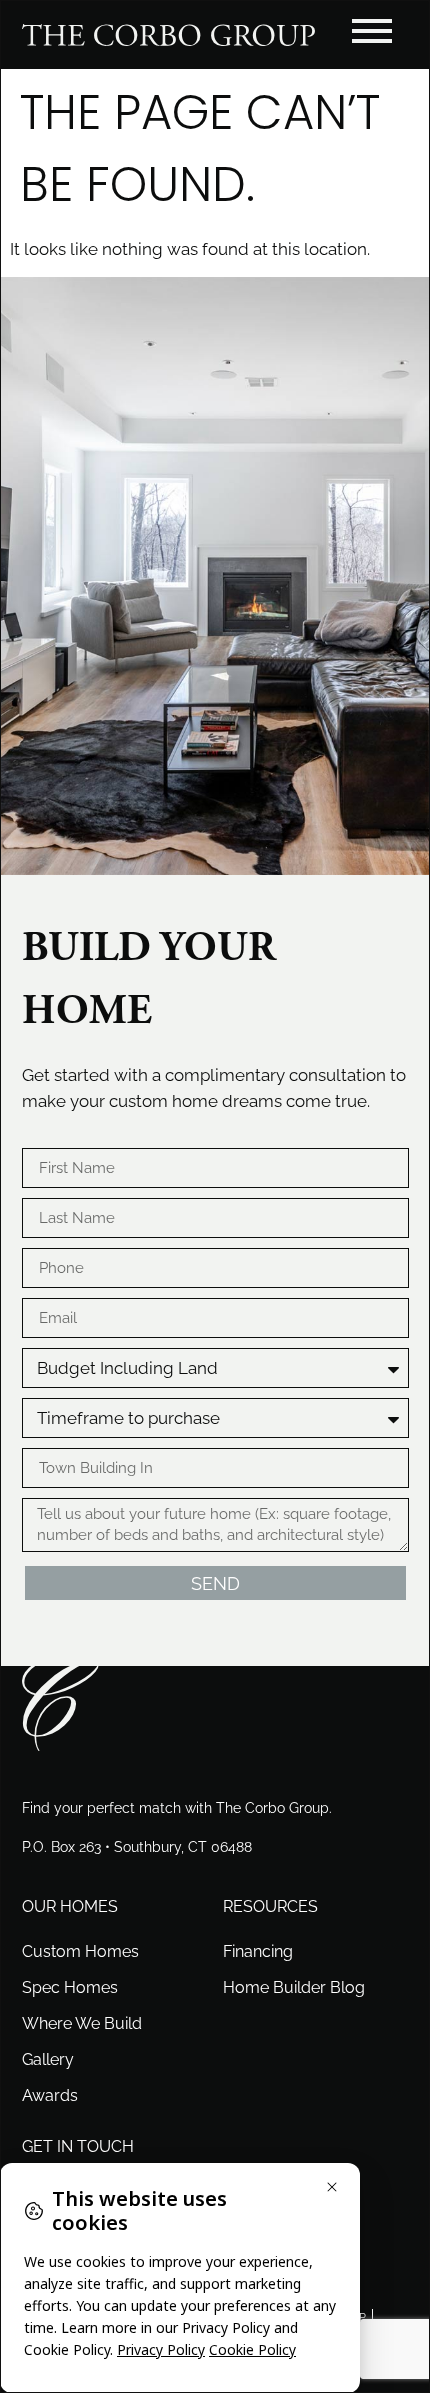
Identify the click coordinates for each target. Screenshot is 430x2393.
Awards (50, 2095)
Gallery (48, 2059)
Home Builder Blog (294, 1987)
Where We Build (82, 2023)
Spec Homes (70, 1987)
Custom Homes (80, 1951)
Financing (258, 1951)
